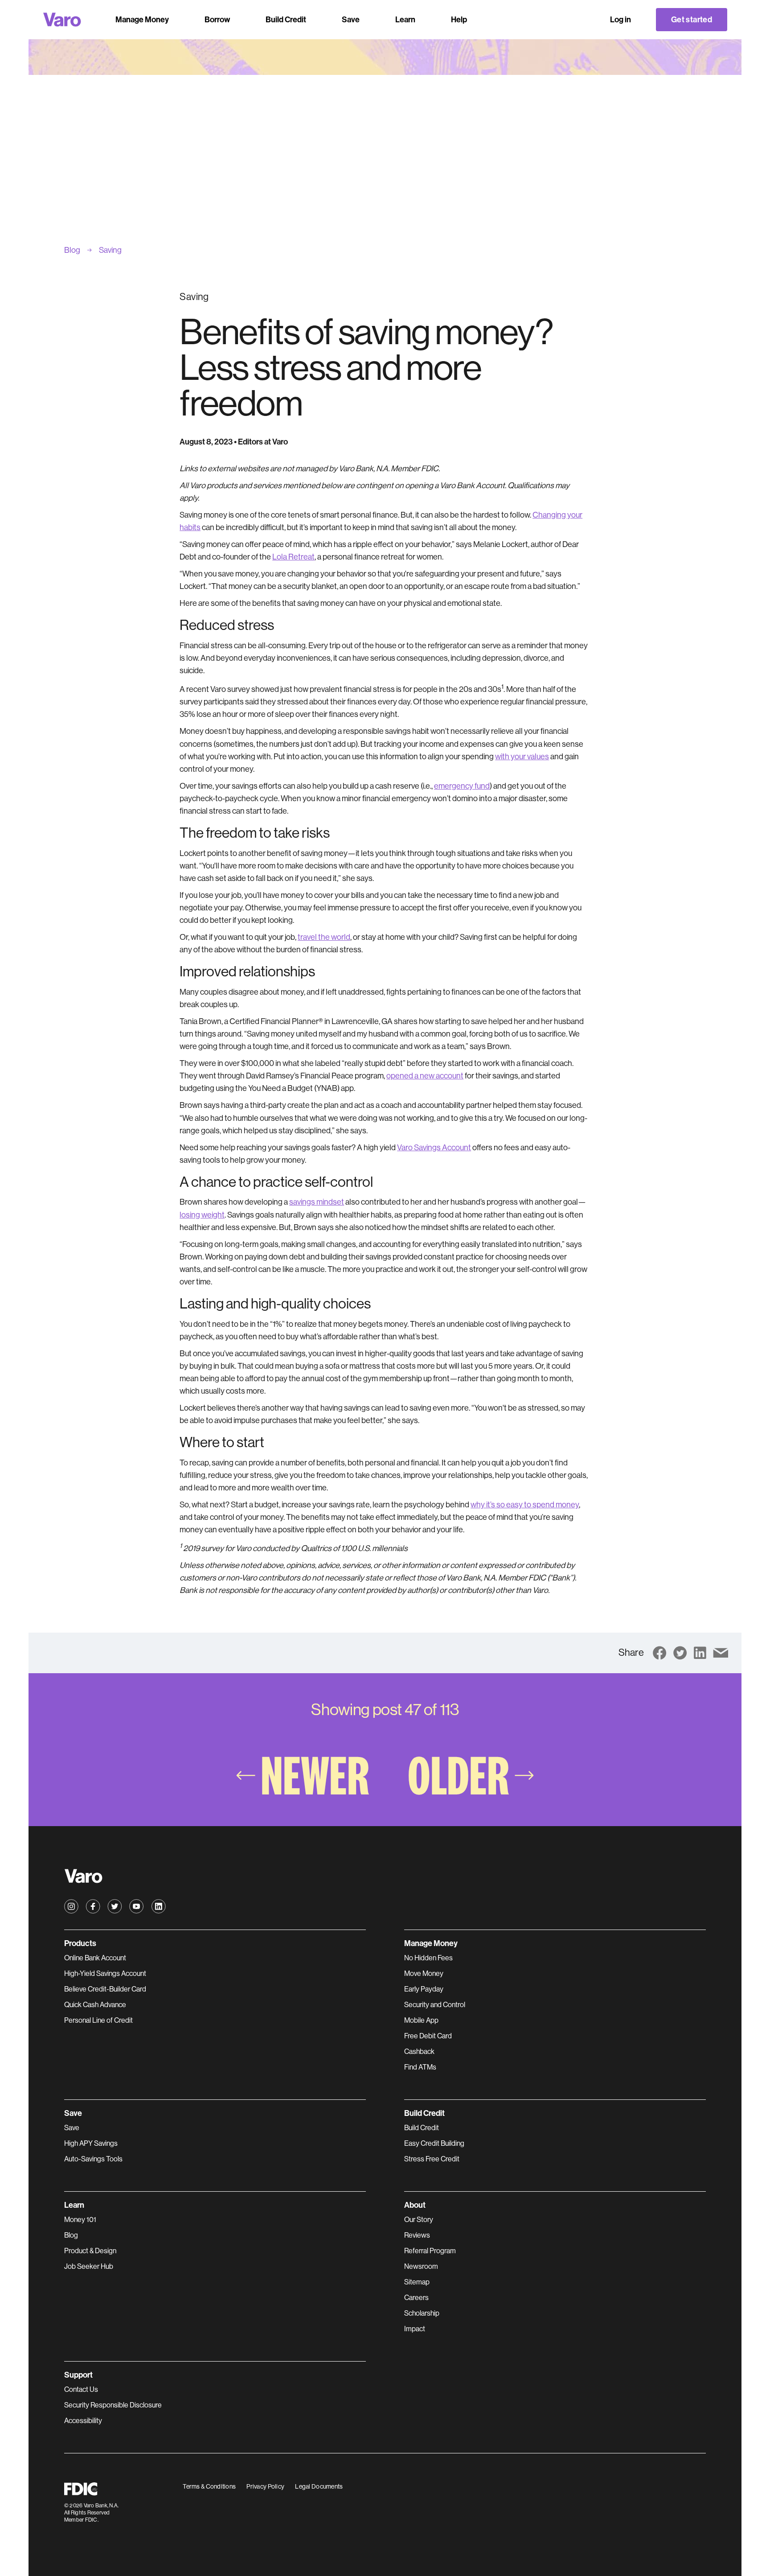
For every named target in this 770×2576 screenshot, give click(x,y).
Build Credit (422, 2128)
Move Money (424, 1973)
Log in (621, 20)
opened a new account (425, 1076)
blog (72, 250)
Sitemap (417, 2282)
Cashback (419, 2051)
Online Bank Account (95, 1958)
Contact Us (81, 2389)
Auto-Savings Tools (93, 2159)
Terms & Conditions (209, 2486)
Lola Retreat (293, 557)
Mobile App (421, 2020)
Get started (692, 20)
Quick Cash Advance (95, 2005)
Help (459, 20)
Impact (415, 2329)
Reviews (417, 2235)
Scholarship (422, 2313)
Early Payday (424, 1989)
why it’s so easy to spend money (525, 1505)
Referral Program (430, 2251)
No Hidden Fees (428, 1958)
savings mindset (317, 1202)
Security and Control (435, 2005)
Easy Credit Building (434, 2143)
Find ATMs (420, 2067)
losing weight (202, 1215)
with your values (522, 757)
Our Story (419, 2220)
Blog (71, 2235)
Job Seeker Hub (89, 2266)
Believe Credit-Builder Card (105, 1989)
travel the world (324, 937)
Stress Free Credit (432, 2159)
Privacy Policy (265, 2486)
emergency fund (462, 786)
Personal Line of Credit (98, 2020)
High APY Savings (91, 2143)
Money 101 (80, 2220)
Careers (416, 2298)
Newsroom (421, 2266)
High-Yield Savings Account (105, 1973)
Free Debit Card (428, 2036)
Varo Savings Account (434, 1148)
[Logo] (62, 20)
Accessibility (83, 2421)
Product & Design (90, 2251)
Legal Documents (319, 2486)
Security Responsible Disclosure (113, 2405)
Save (72, 2128)
